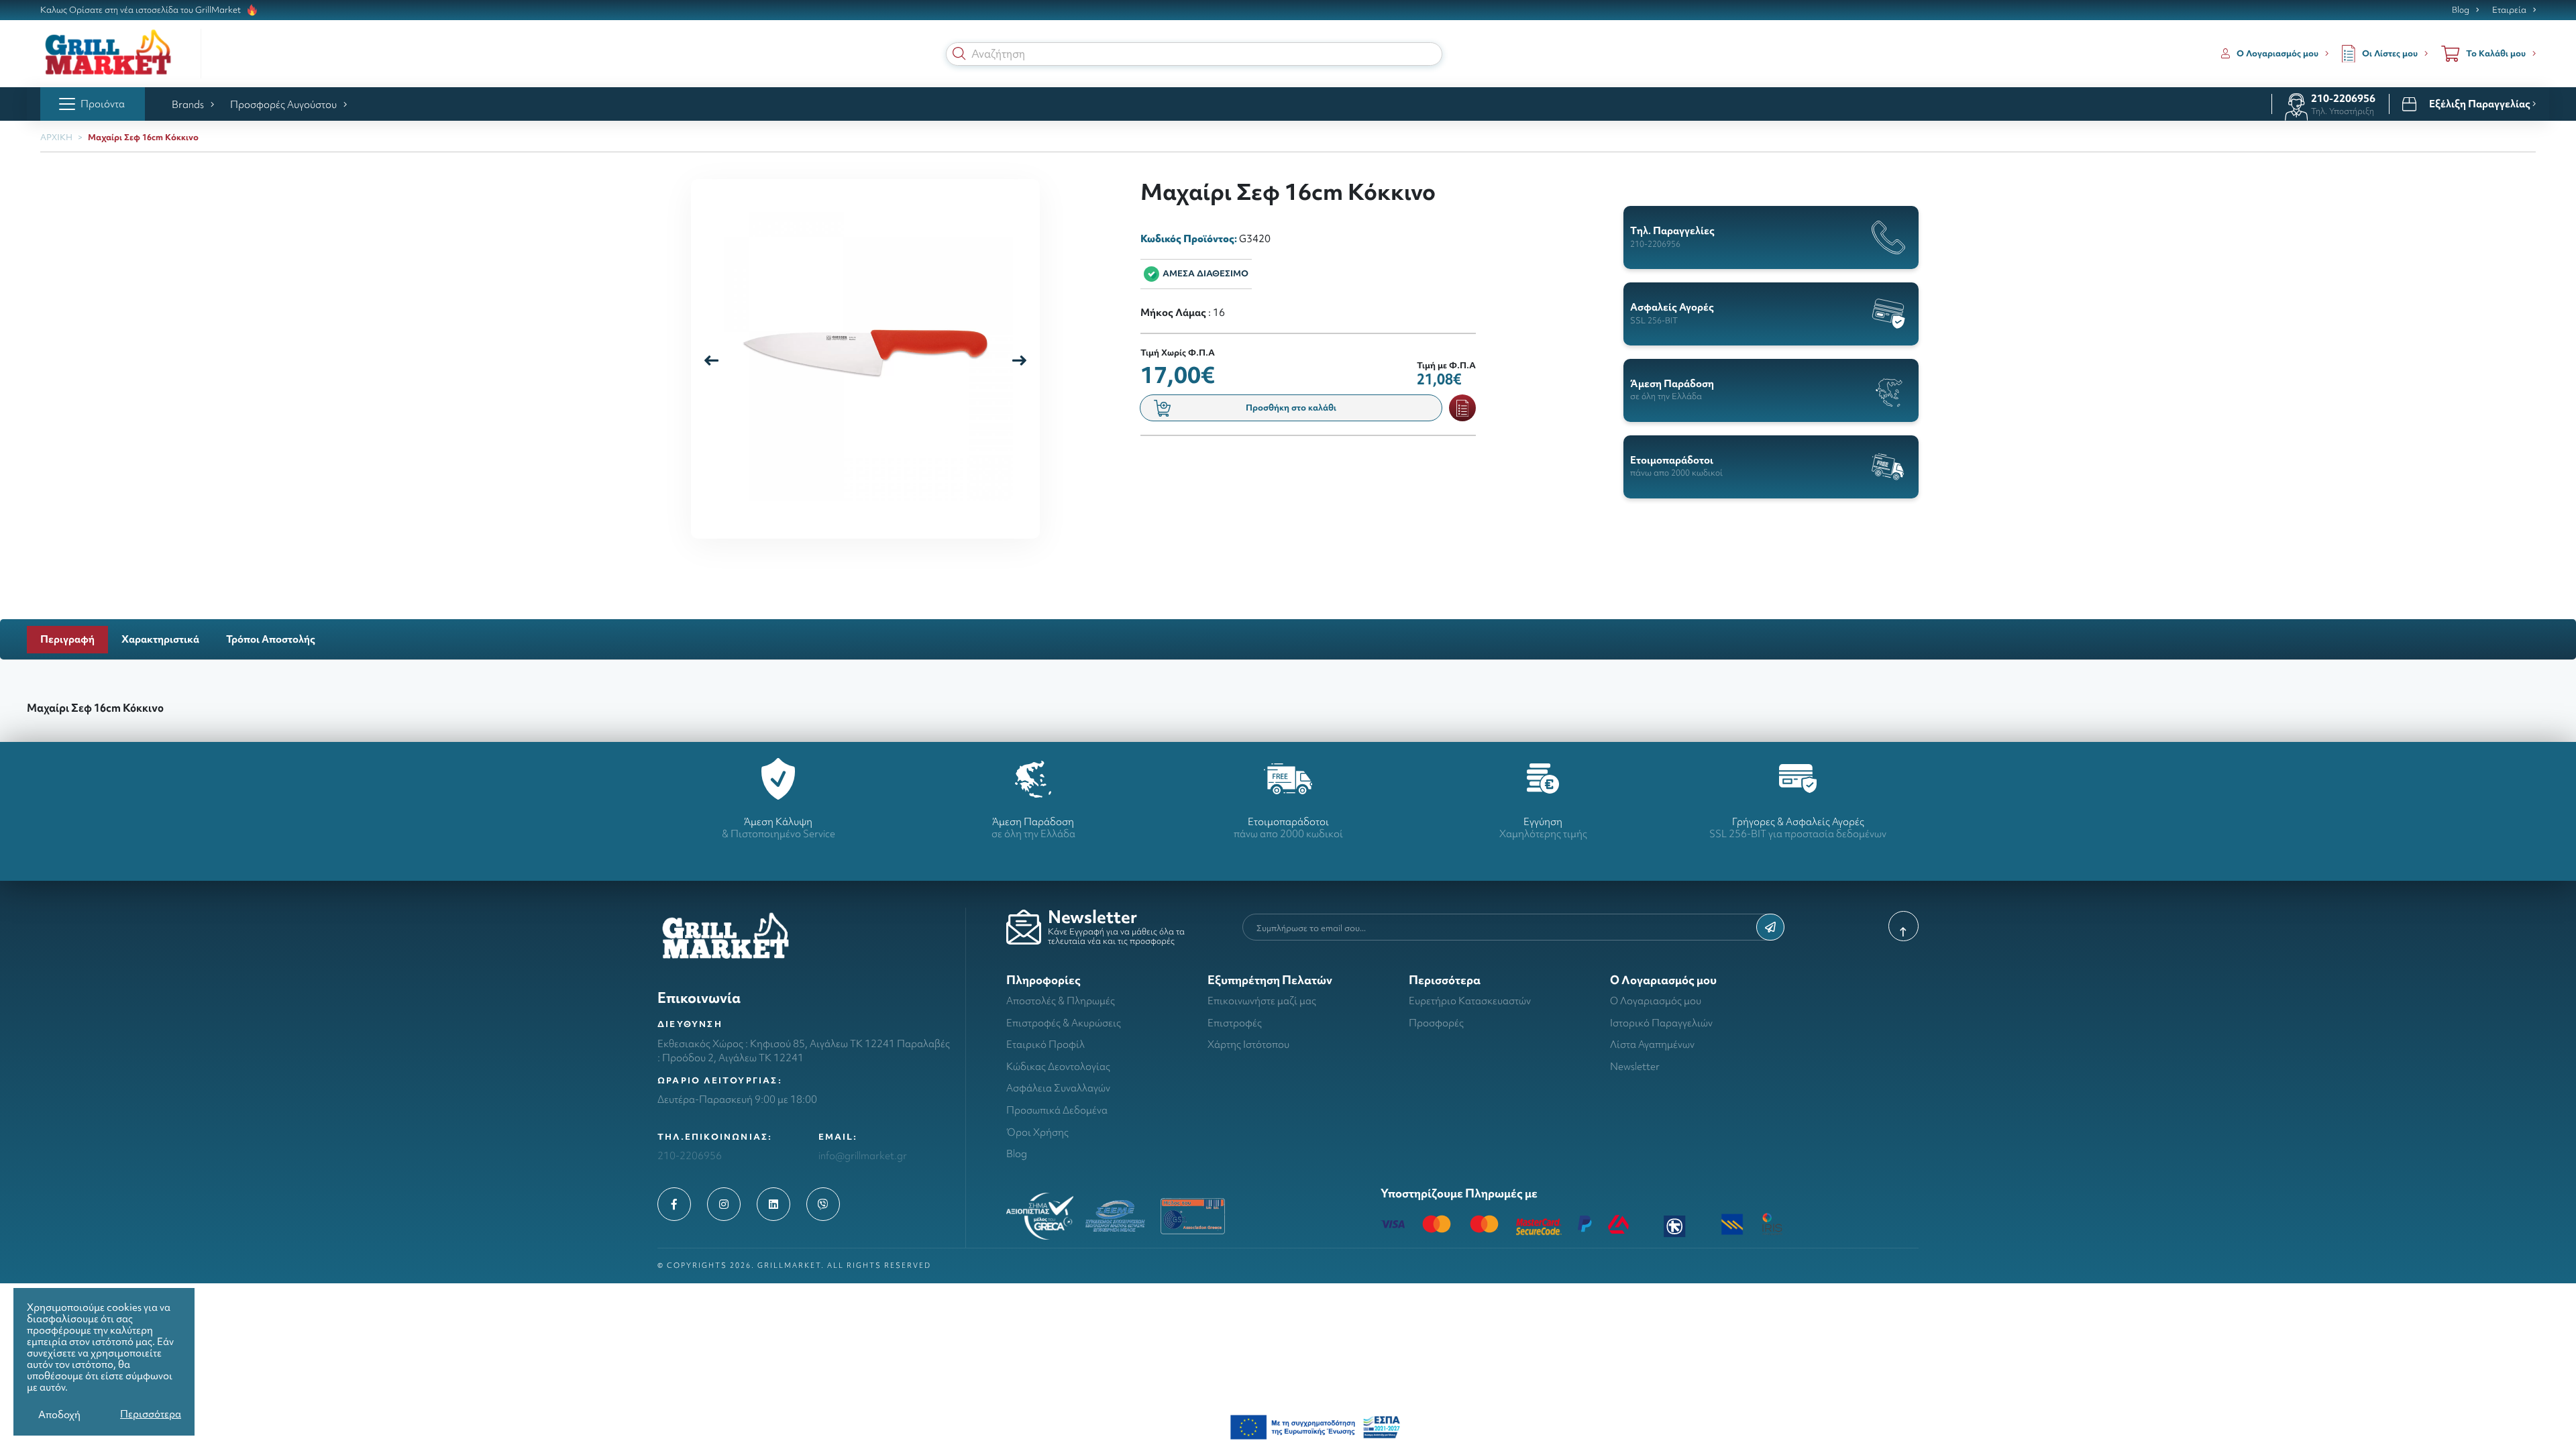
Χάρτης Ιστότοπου (1248, 1044)
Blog (2461, 10)
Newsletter (1635, 1066)
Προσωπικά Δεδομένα (1057, 1110)
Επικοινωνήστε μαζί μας (1262, 1001)
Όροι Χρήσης (1037, 1132)
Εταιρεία (2509, 10)
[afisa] (1315, 1426)
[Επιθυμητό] (1462, 408)
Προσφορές (1436, 1023)
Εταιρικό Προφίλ (1045, 1044)
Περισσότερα (151, 1414)
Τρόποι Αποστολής (271, 639)
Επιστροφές (1235, 1023)
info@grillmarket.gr (863, 1156)
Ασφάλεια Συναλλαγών (1058, 1088)
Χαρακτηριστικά (160, 639)
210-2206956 (2343, 98)
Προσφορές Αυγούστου (283, 104)
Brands (188, 104)
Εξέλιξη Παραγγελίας (2481, 104)
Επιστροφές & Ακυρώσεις (1064, 1023)
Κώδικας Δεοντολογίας (1058, 1066)
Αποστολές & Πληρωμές (1061, 1001)
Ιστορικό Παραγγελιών (1661, 1023)
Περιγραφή (67, 639)
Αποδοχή (59, 1414)
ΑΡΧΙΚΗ (56, 137)
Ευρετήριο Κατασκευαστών (1470, 1001)
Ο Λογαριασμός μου (1656, 1001)
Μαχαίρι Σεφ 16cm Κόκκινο (143, 137)
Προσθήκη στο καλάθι (1291, 408)
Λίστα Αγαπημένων (1652, 1044)
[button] (959, 54)
